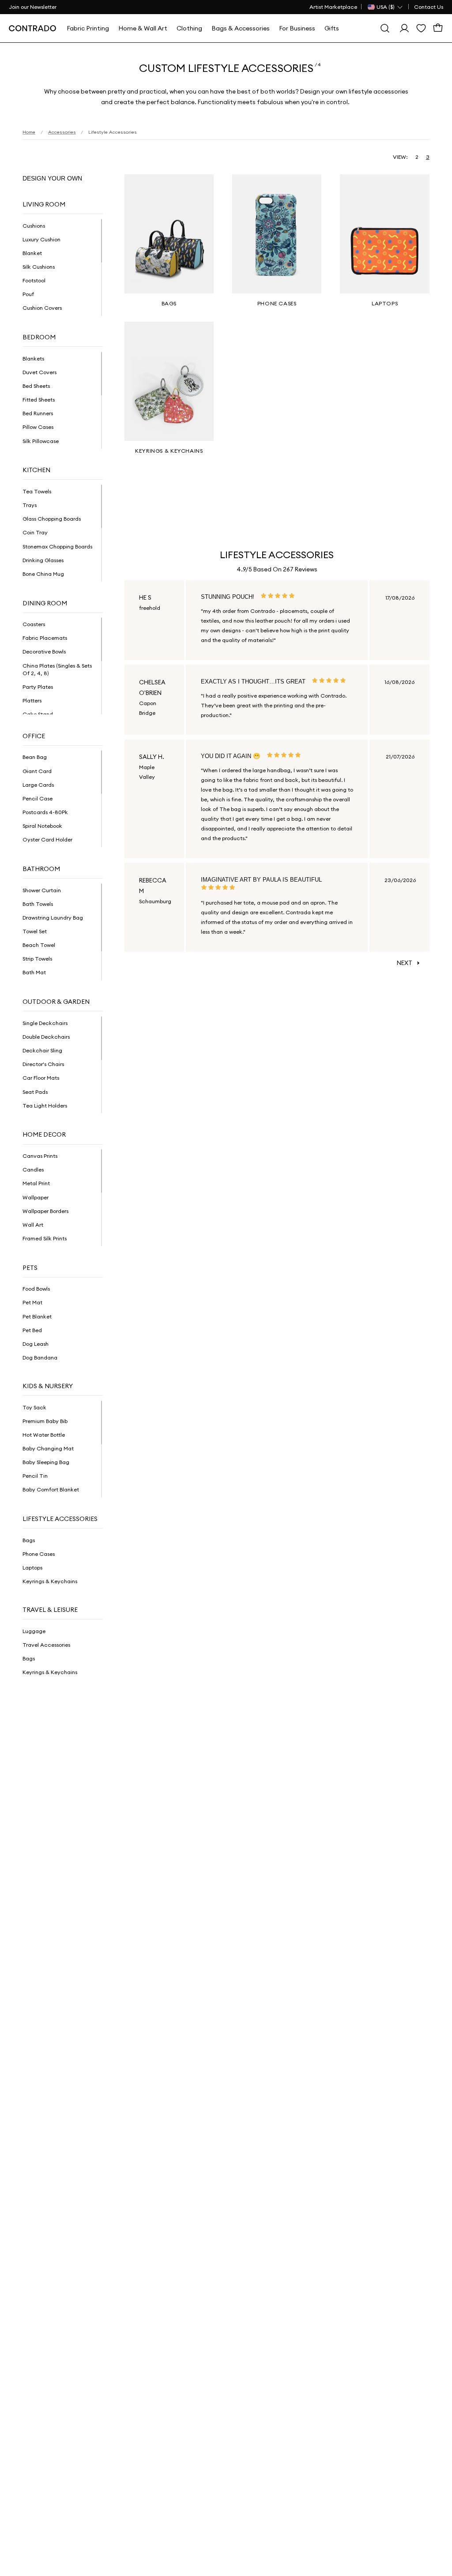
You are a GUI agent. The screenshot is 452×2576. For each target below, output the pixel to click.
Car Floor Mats (41, 1078)
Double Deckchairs (46, 1037)
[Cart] (438, 28)
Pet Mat (32, 1302)
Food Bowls (36, 1289)
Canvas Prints (40, 1156)
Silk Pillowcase (41, 441)
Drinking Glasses (43, 560)
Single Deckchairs (45, 1023)
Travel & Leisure (50, 1610)
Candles (33, 1170)
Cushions (34, 226)
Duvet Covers (40, 372)
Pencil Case (38, 798)
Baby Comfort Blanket (51, 1489)
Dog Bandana (40, 1357)
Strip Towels (37, 959)
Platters (32, 700)
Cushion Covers (42, 308)
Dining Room (45, 603)
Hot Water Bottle (44, 1435)
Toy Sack (34, 1407)
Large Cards (38, 785)
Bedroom (39, 337)
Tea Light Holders (45, 1106)
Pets (30, 1268)
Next (405, 963)
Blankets (33, 359)
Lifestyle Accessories (60, 1519)
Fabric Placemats (45, 638)
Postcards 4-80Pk (45, 812)
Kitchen (36, 470)
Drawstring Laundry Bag (53, 918)
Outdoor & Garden (56, 1002)
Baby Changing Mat (48, 1448)
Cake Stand (38, 714)
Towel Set (35, 931)
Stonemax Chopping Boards (57, 546)
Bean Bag (35, 757)
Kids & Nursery (48, 1386)
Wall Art (33, 1225)
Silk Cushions (39, 267)
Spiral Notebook (42, 826)
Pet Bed (32, 1330)
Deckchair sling (42, 1050)
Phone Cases (39, 1554)
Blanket (32, 253)
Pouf (28, 294)
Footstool (34, 280)
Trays (30, 505)
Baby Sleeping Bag (46, 1462)
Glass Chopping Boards (52, 519)
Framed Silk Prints (45, 1238)
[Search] (385, 28)
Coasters (34, 624)
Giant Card (37, 771)
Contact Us (429, 7)
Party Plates (38, 687)
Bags (29, 1540)
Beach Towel (39, 945)
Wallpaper (36, 1197)
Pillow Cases (38, 427)
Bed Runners (38, 413)
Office (34, 736)
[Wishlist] (421, 28)
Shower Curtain (42, 890)
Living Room (44, 204)
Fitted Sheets (39, 400)
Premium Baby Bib (45, 1421)
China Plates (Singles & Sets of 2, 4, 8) (57, 669)
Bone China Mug (43, 574)
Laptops (32, 1568)
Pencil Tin (35, 1476)
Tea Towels (37, 491)
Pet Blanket (37, 1316)
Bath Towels (38, 904)
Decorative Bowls (44, 652)
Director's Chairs (43, 1064)
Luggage (34, 1631)
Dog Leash (36, 1344)
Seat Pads (35, 1092)
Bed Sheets (36, 386)
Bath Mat (34, 972)
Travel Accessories (46, 1645)
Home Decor (44, 1134)
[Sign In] (404, 28)
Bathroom (41, 869)
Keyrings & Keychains (50, 1581)
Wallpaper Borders (45, 1211)
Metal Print (36, 1183)
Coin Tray (35, 532)
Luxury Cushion (41, 239)
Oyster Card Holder (47, 839)
